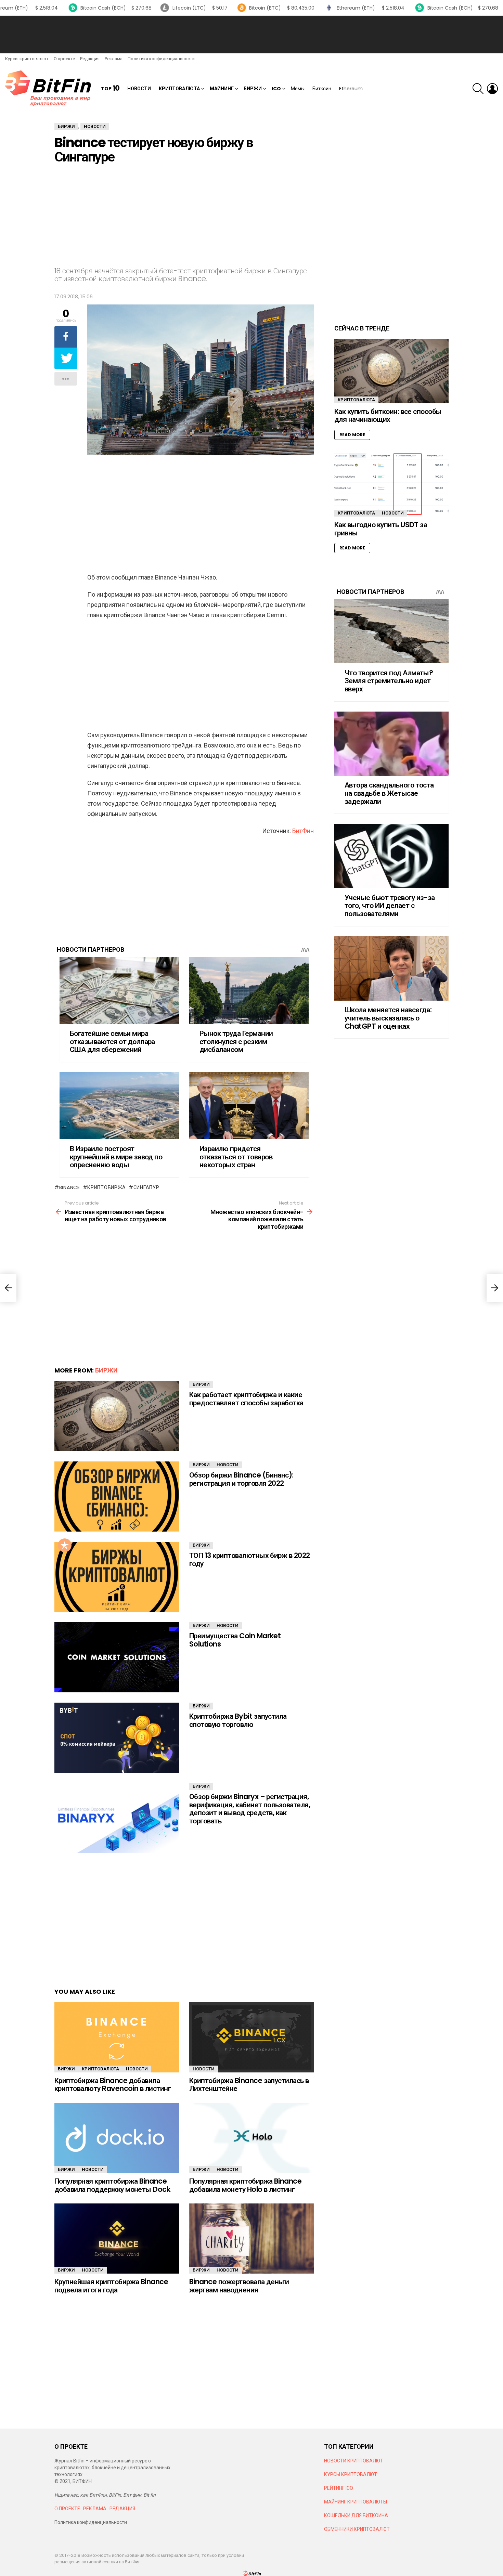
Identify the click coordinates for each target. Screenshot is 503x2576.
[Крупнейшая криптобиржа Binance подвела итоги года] (117, 2239)
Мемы (298, 89)
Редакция (90, 59)
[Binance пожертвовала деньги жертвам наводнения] (251, 2239)
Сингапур (146, 1187)
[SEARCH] (478, 89)
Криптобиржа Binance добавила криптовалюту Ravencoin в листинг (113, 2085)
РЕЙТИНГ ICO (339, 2488)
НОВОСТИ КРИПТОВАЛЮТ (354, 2461)
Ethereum (351, 89)
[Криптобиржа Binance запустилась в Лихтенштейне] (251, 2037)
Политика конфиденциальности (161, 59)
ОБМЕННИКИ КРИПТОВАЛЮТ (357, 2529)
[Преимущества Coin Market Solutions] (117, 1657)
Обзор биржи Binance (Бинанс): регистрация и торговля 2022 (241, 1479)
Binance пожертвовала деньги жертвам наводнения (239, 2286)
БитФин (303, 831)
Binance (70, 1187)
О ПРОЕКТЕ (67, 2509)
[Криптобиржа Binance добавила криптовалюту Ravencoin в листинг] (117, 2037)
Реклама (114, 59)
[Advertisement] (251, 35)
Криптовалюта (179, 89)
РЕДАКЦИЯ (122, 2509)
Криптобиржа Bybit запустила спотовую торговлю (238, 1720)
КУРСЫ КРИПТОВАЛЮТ (351, 2474)
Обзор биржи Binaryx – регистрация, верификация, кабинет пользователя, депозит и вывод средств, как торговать (250, 1809)
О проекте (64, 59)
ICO (276, 89)
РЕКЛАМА (95, 2509)
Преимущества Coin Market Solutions (235, 1640)
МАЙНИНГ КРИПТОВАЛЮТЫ (356, 2502)
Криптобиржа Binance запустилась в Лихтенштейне (249, 2085)
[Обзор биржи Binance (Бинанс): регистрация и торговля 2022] (117, 1497)
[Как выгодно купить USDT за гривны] (391, 484)
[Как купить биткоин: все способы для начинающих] (391, 371)
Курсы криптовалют (27, 59)
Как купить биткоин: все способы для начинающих (388, 415)
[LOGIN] (492, 89)
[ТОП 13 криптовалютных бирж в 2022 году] (117, 1577)
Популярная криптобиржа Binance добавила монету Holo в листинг (245, 2185)
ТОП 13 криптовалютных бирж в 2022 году (250, 1559)
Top (110, 88)
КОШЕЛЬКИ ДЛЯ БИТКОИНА (356, 2515)
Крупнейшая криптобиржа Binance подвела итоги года (111, 2286)
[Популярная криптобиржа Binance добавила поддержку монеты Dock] (117, 2138)
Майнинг (222, 89)
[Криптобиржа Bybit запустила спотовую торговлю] (117, 1738)
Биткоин (322, 89)
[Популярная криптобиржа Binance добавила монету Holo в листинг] (251, 2138)
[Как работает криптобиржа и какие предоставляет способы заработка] (117, 1416)
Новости (139, 89)
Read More (352, 435)
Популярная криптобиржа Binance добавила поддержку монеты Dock (112, 2185)
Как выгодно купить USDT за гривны (381, 529)
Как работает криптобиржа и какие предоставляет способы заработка (246, 1399)
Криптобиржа (107, 1187)
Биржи (253, 89)
